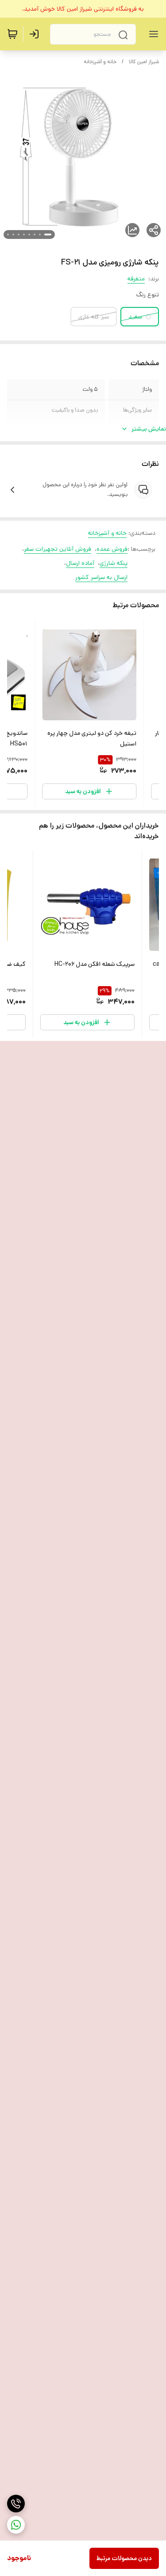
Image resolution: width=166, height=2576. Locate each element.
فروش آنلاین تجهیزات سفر (58, 549)
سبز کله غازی (94, 317)
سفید (135, 317)
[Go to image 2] (40, 235)
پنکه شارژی (114, 563)
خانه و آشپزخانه (100, 62)
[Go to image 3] (35, 235)
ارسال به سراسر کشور (101, 577)
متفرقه (136, 279)
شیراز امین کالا (144, 62)
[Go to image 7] (13, 235)
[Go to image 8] (8, 235)
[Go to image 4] (29, 235)
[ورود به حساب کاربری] (36, 34)
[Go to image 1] (48, 235)
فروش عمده (112, 549)
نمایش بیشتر (149, 429)
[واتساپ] (16, 2525)
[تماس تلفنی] (16, 2504)
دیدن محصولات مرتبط (124, 2558)
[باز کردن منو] (152, 34)
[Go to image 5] (24, 235)
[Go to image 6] (19, 235)
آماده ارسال (80, 563)
